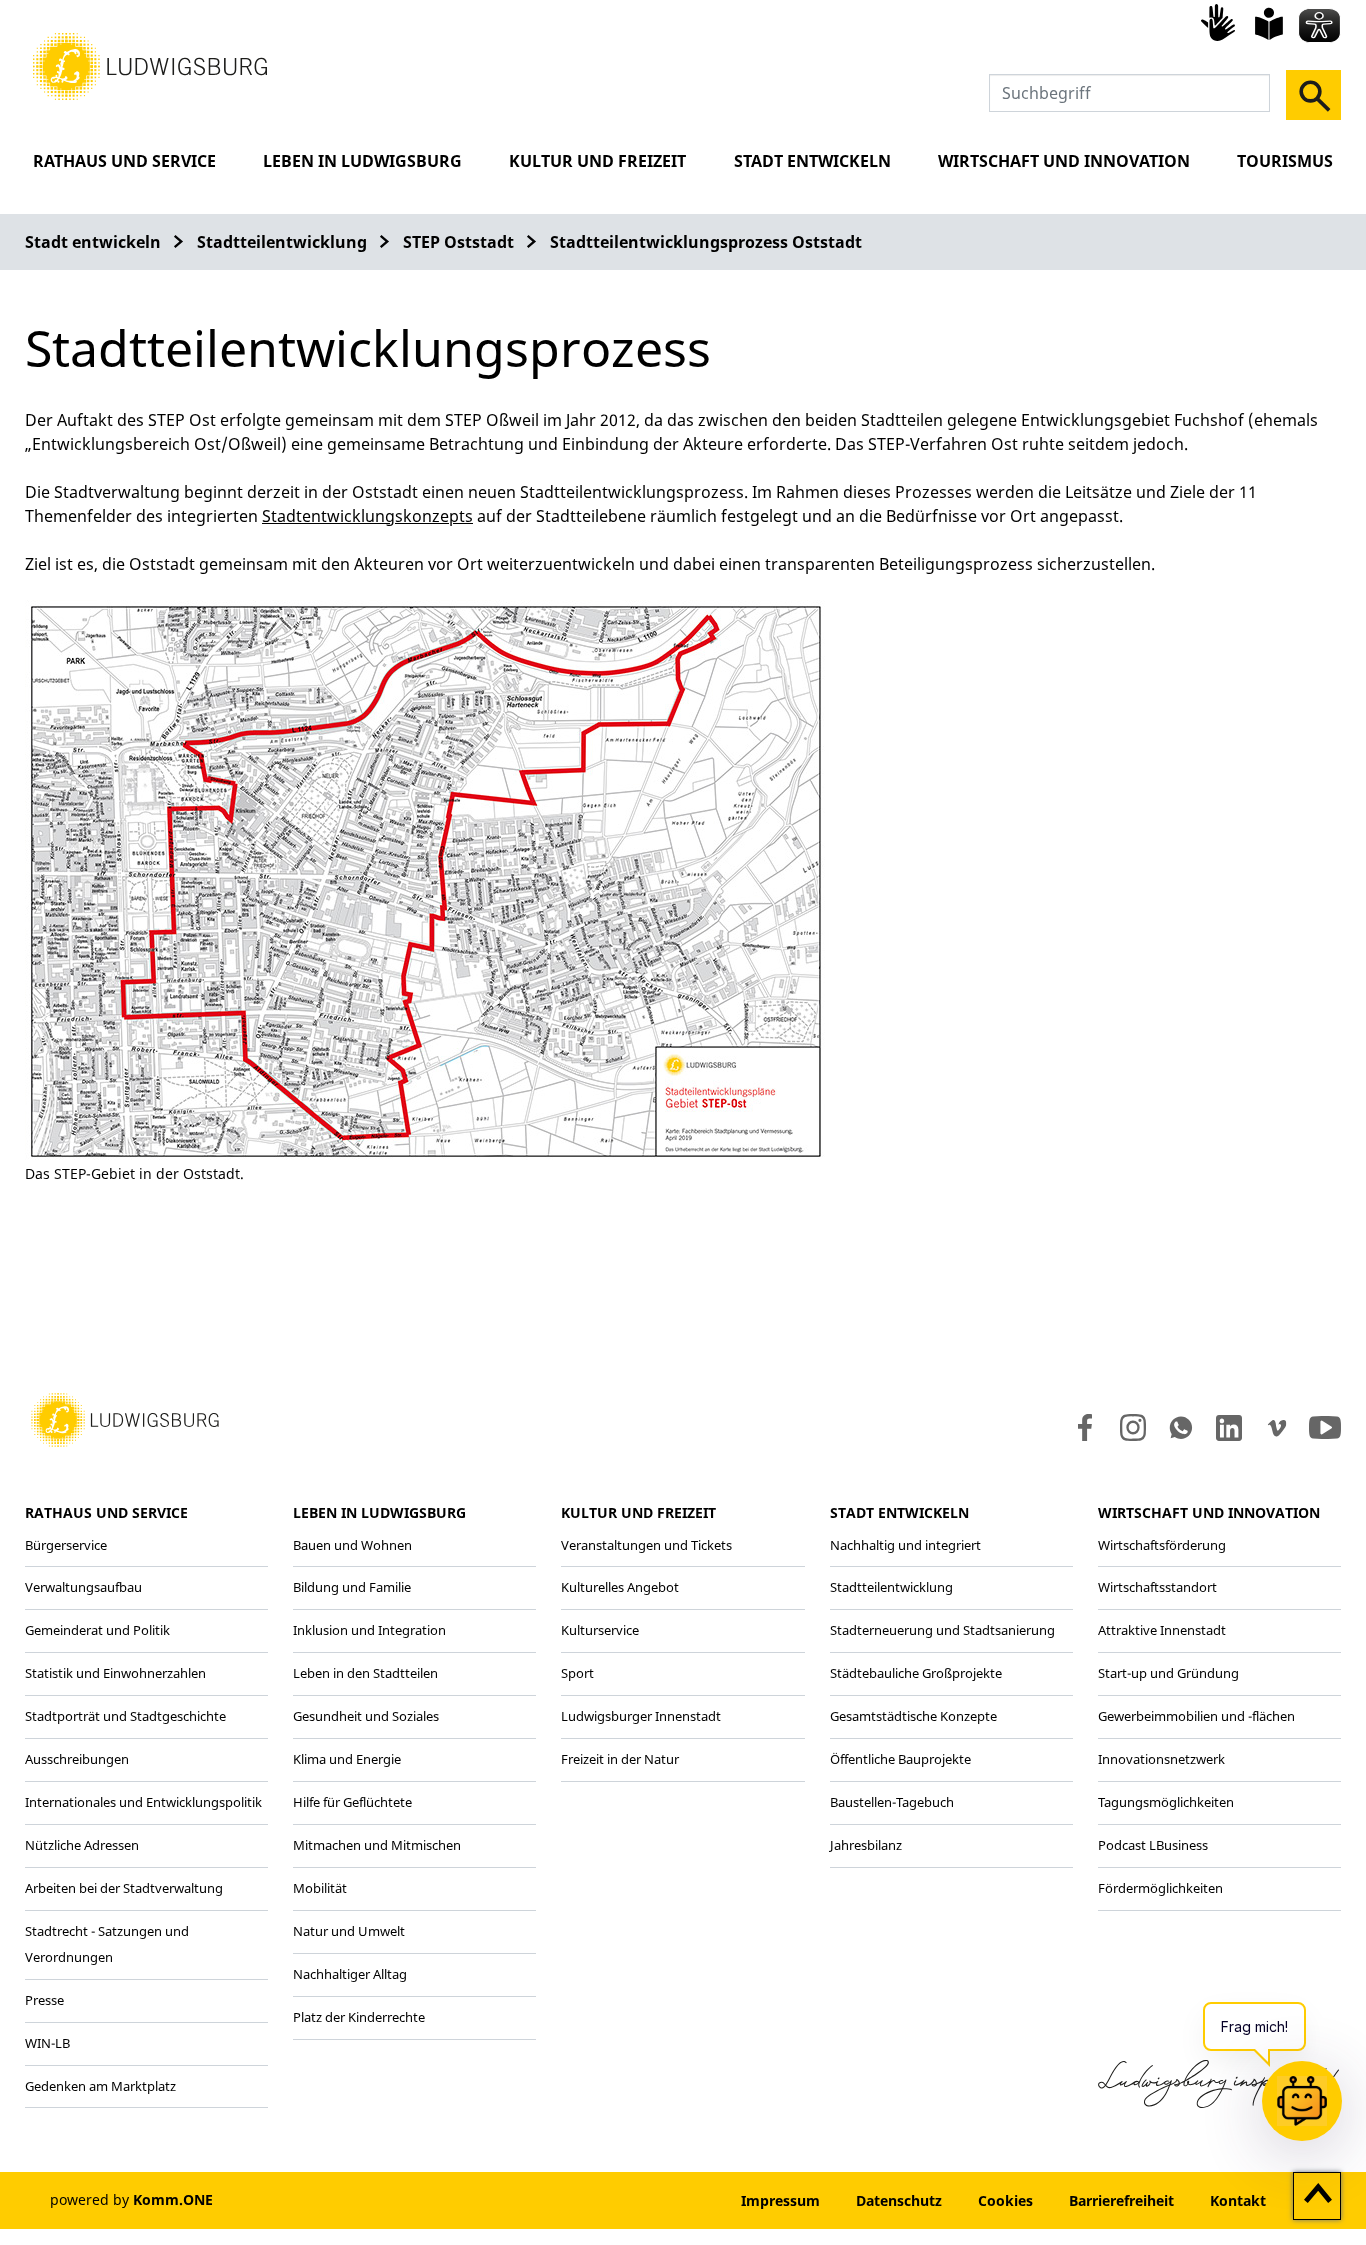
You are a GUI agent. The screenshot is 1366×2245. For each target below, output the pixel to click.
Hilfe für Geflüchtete (352, 1802)
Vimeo (1277, 1428)
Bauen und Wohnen (352, 1545)
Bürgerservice (66, 1545)
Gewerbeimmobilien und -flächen (1196, 1716)
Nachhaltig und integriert (905, 1545)
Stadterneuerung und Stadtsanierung (942, 1630)
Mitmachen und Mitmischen (377, 1845)
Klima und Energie (347, 1759)
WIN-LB (47, 2043)
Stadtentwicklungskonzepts (367, 516)
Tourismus (1285, 161)
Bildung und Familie (352, 1587)
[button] (150, 65)
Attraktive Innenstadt (1162, 1630)
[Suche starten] (1313, 95)
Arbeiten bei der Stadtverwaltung (124, 1888)
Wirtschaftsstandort (1157, 1587)
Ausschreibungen (77, 1759)
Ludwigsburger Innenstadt (641, 1716)
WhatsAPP (1181, 1428)
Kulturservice (600, 1630)
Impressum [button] (780, 2200)
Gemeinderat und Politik (97, 1630)
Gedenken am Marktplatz (100, 2086)
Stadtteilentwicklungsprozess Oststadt (706, 242)
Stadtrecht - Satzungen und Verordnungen (107, 1944)
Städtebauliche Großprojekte (916, 1673)
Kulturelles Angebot (620, 1587)
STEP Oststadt (458, 242)
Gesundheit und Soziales (366, 1716)
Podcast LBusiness (1153, 1845)
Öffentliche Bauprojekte (900, 1759)
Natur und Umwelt (349, 1931)
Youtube (1325, 1428)
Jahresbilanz (866, 1845)
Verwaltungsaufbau (83, 1587)
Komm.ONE (173, 2199)
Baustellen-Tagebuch (892, 1802)
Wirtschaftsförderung (1162, 1545)
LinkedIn (1227, 1428)
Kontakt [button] (1238, 2200)
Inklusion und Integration (369, 1630)
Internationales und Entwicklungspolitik (143, 1802)
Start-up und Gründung (1168, 1673)
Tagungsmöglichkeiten (1166, 1802)
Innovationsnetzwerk (1161, 1759)
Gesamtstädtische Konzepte (913, 1716)
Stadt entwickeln (812, 161)
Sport (577, 1673)
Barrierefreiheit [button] (1121, 2200)
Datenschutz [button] (899, 2200)
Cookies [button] (1005, 2200)
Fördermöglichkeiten (1160, 1888)
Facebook (1080, 1428)
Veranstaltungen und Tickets (646, 1545)
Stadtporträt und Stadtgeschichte (125, 1716)
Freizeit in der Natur (620, 1759)
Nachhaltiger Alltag (350, 1974)
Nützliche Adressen (82, 1845)
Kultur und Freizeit (597, 161)
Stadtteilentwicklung (282, 242)
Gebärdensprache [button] (1221, 22)
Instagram (1131, 1428)
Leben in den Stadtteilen (365, 1673)
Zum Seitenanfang (1317, 2197)
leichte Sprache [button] (1269, 24)
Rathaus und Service (124, 161)
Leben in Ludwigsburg (362, 161)
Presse (44, 2000)
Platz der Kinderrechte (359, 2017)
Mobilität (320, 1888)
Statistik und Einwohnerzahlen (115, 1673)
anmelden (662, 2200)
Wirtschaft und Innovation (1064, 161)
